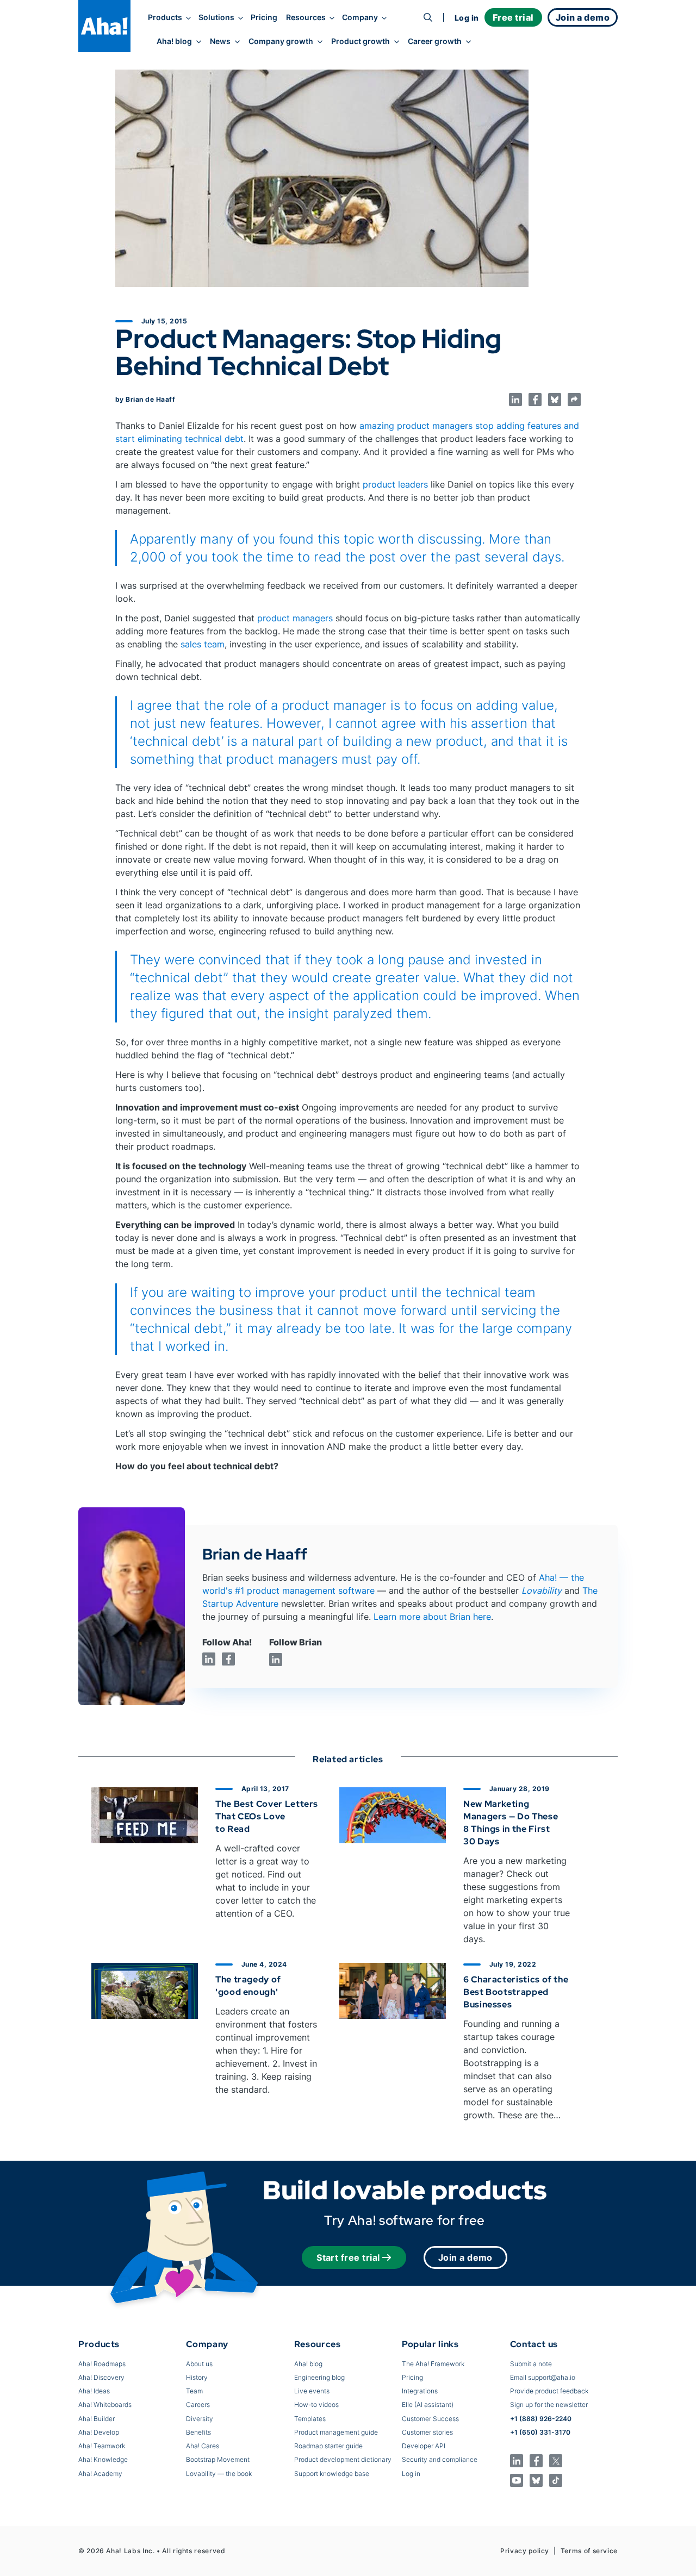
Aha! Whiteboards (105, 2405)
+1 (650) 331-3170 (540, 2432)
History (197, 2377)
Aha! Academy (100, 2474)
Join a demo (465, 2257)
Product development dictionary (343, 2459)
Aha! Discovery (101, 2377)
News (220, 41)
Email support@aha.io (543, 2377)
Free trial (513, 17)
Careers (198, 2405)
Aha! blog (174, 41)
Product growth (361, 41)
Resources (306, 17)
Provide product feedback (549, 2391)
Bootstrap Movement (218, 2459)
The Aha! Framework (433, 2364)
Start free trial (348, 2257)
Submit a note (531, 2364)
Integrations (420, 2391)
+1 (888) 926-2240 (541, 2419)
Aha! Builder (97, 2419)
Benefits (198, 2432)
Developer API (424, 2446)
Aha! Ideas (94, 2391)
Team (194, 2391)
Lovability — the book (219, 2474)
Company (360, 17)
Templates (310, 2419)
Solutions (216, 17)
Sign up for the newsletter (549, 2405)
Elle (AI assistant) (428, 2405)
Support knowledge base (332, 2474)
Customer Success (430, 2419)
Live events (312, 2391)
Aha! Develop (99, 2432)
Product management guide (336, 2432)
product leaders (395, 484)
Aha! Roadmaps (102, 2364)
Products (165, 17)
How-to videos (316, 2405)
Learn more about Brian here (432, 1617)
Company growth (281, 41)
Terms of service (589, 2551)
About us (199, 2364)
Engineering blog (319, 2377)
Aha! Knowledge (103, 2459)
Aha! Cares (203, 2446)
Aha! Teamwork (102, 2446)
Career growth (435, 41)
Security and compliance (440, 2459)
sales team (203, 644)
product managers (295, 618)
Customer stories (427, 2432)
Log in (467, 18)
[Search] (428, 17)
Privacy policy (525, 2551)
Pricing (264, 17)
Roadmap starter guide (328, 2446)
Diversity (200, 2419)
